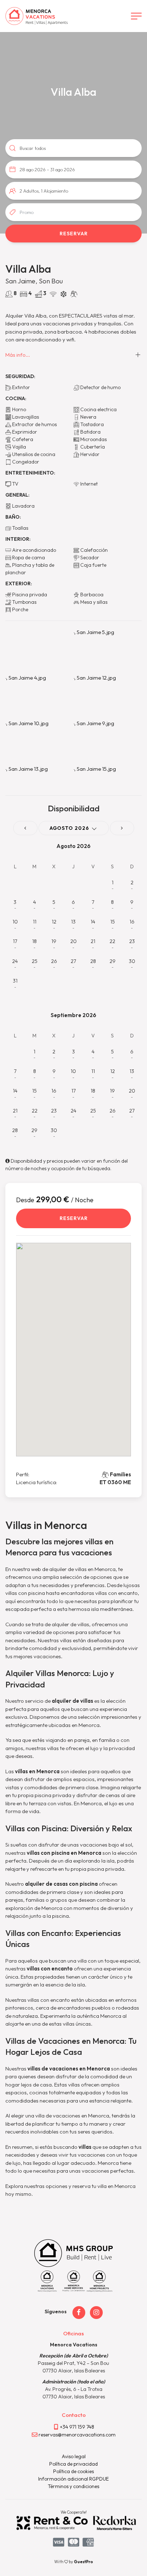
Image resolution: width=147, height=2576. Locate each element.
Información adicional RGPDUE (73, 2479)
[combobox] (73, 169)
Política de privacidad (73, 2464)
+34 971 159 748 (77, 2427)
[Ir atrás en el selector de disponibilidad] (25, 828)
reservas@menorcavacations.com (77, 2435)
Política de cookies (73, 2471)
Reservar (74, 1218)
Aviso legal (74, 2456)
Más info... (18, 355)
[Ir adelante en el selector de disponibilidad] (122, 828)
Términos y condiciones (73, 2486)
